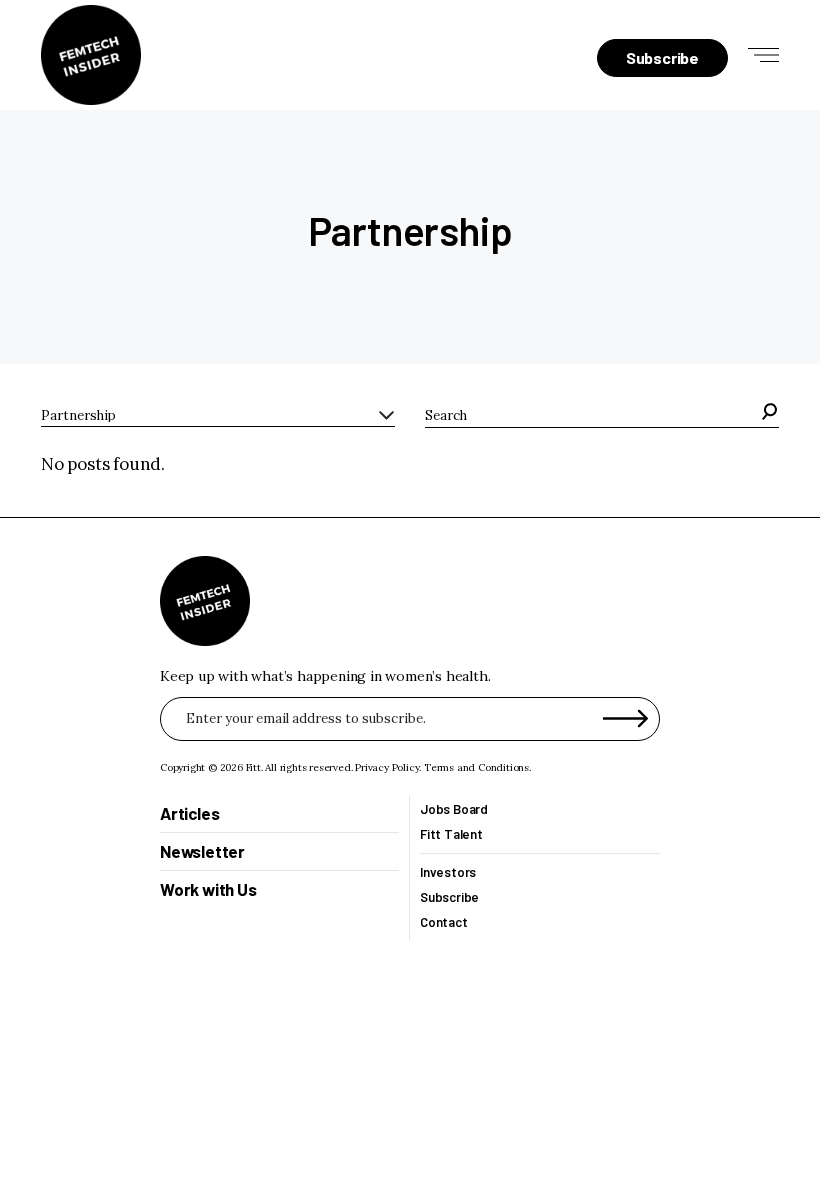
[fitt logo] (91, 55)
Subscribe (449, 897)
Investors (448, 872)
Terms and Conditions (476, 767)
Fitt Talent (451, 834)
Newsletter (202, 852)
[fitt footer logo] (205, 601)
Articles (189, 813)
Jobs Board (454, 809)
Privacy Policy (387, 767)
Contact (444, 922)
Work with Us (208, 890)
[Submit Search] (770, 415)
